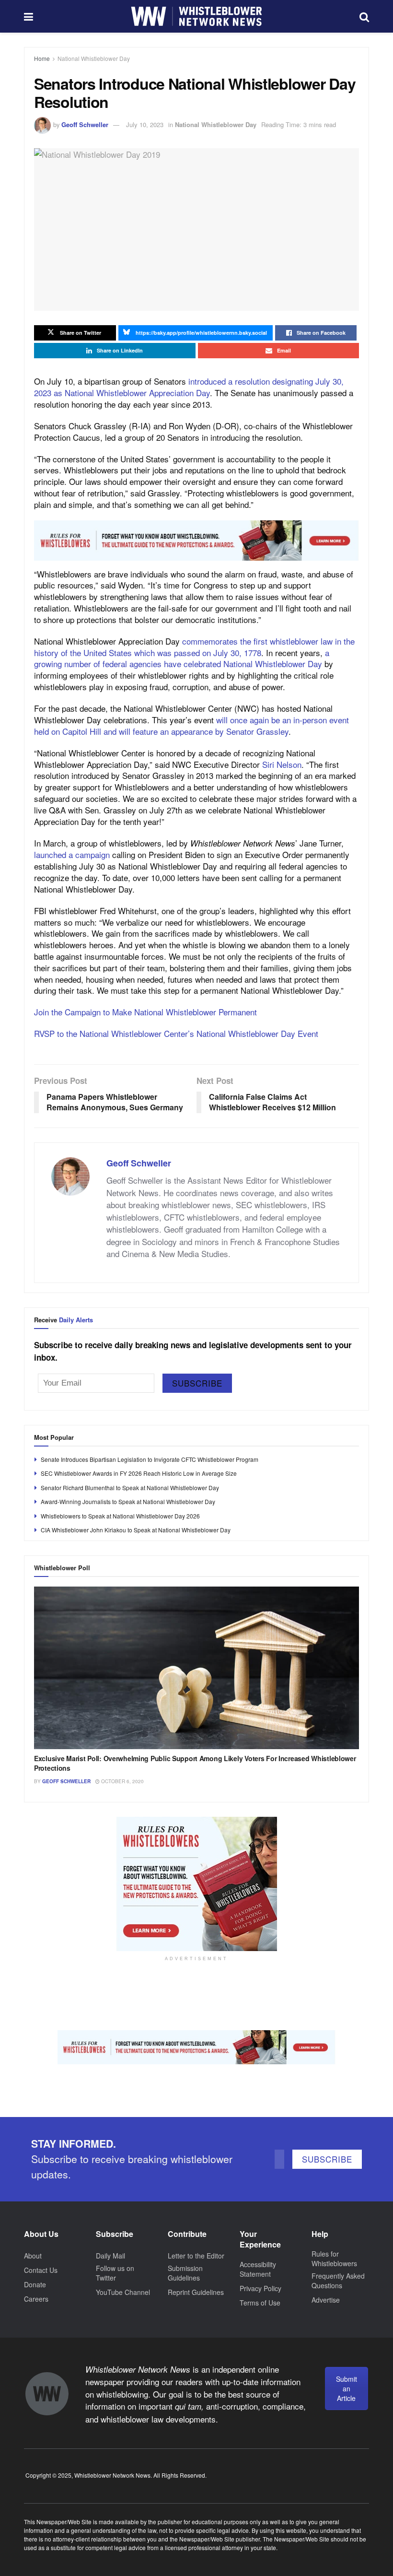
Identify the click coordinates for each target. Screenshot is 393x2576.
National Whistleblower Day (94, 58)
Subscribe (197, 1383)
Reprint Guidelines (196, 2292)
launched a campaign (72, 854)
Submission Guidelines (185, 2273)
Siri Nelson (282, 764)
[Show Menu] (29, 16)
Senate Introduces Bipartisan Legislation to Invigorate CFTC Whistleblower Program (150, 1459)
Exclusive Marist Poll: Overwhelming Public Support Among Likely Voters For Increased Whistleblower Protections (195, 1763)
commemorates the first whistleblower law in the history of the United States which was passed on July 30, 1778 (194, 647)
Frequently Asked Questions (338, 2281)
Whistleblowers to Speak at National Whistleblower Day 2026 (120, 1516)
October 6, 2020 (122, 1781)
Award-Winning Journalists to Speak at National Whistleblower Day (128, 1501)
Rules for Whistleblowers (334, 2258)
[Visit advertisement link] (196, 541)
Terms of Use (260, 2303)
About (33, 2256)
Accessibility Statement (258, 2269)
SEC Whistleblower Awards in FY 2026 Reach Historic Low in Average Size (139, 1473)
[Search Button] (364, 16)
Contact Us (41, 2270)
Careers (36, 2299)
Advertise (326, 2300)
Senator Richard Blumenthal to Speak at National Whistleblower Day (130, 1488)
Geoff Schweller (85, 124)
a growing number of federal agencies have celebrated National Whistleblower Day (182, 658)
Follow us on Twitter (115, 2273)
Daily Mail (110, 2256)
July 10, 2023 (145, 124)
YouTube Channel (123, 2292)
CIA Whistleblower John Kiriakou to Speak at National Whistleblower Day (136, 1530)
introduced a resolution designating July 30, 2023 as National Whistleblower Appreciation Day (189, 387)
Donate (35, 2284)
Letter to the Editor (196, 2256)
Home (42, 58)
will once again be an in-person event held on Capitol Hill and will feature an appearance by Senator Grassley (191, 725)
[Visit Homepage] (196, 16)
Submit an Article (347, 2388)
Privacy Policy (260, 2288)
